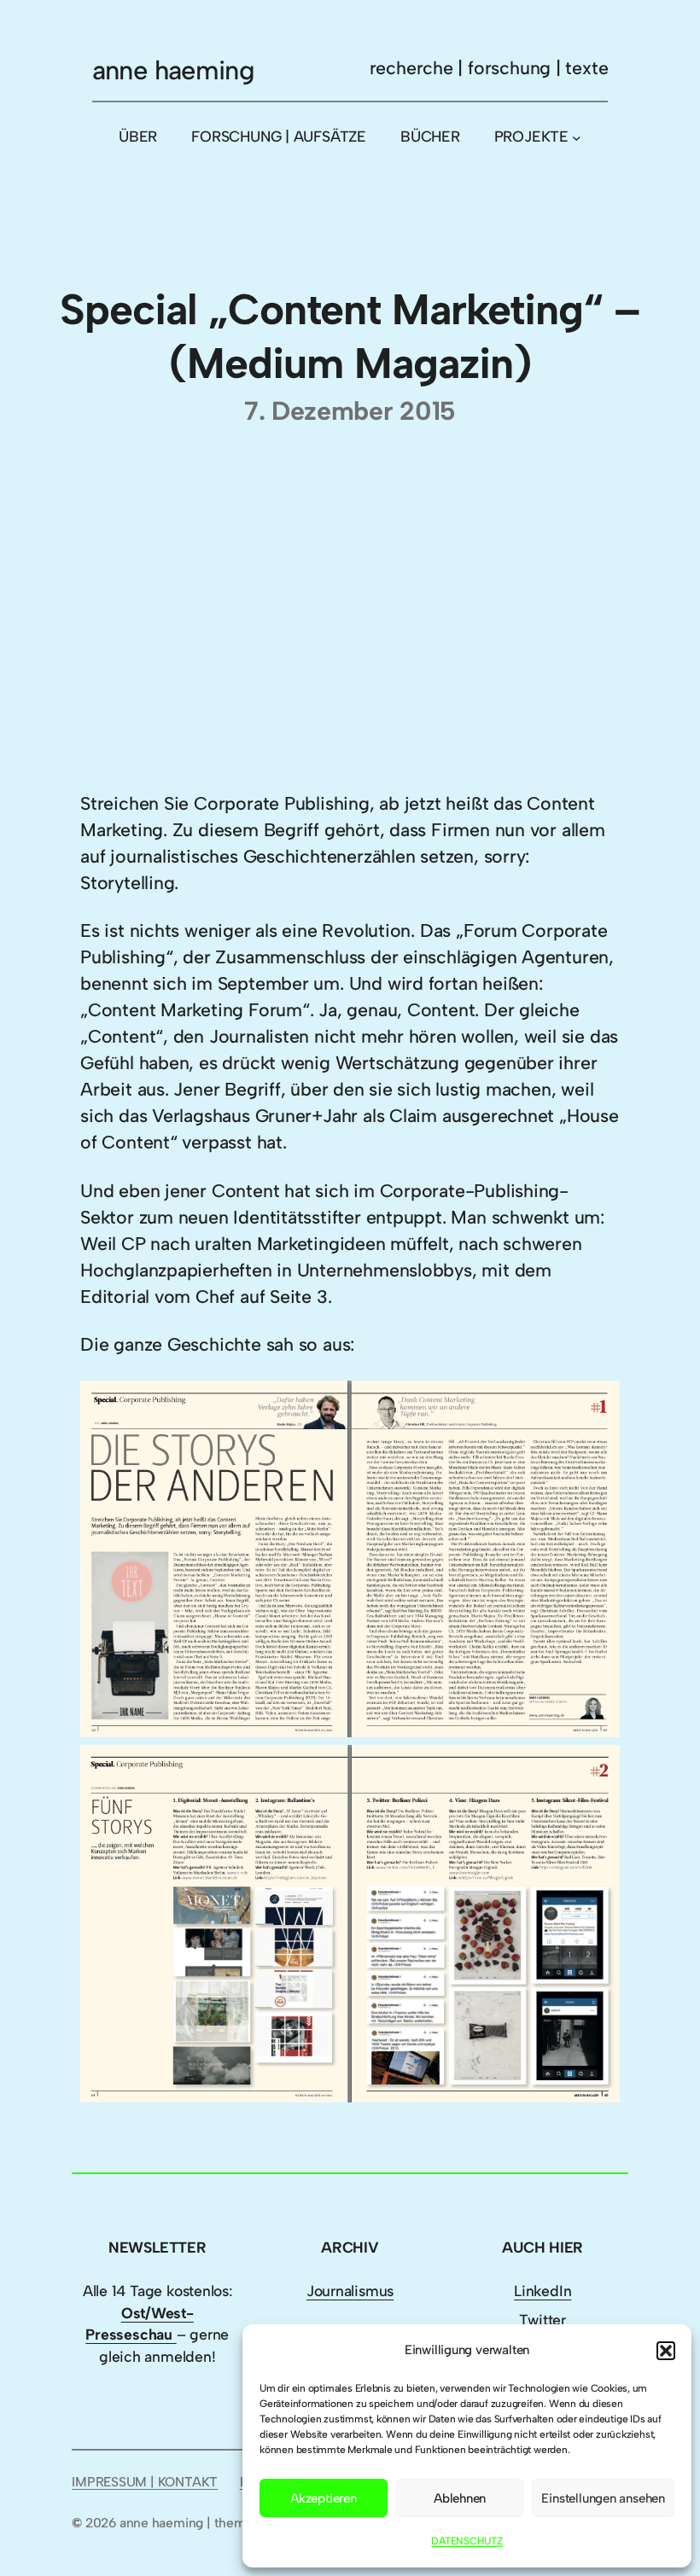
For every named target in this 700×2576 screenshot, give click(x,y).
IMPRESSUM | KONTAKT (145, 2482)
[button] (666, 2351)
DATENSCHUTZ (467, 2541)
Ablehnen (460, 2498)
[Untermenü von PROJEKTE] (577, 138)
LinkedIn (542, 2291)
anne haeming (174, 70)
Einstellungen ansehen (603, 2498)
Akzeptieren (324, 2498)
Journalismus (350, 2291)
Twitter (542, 2320)
